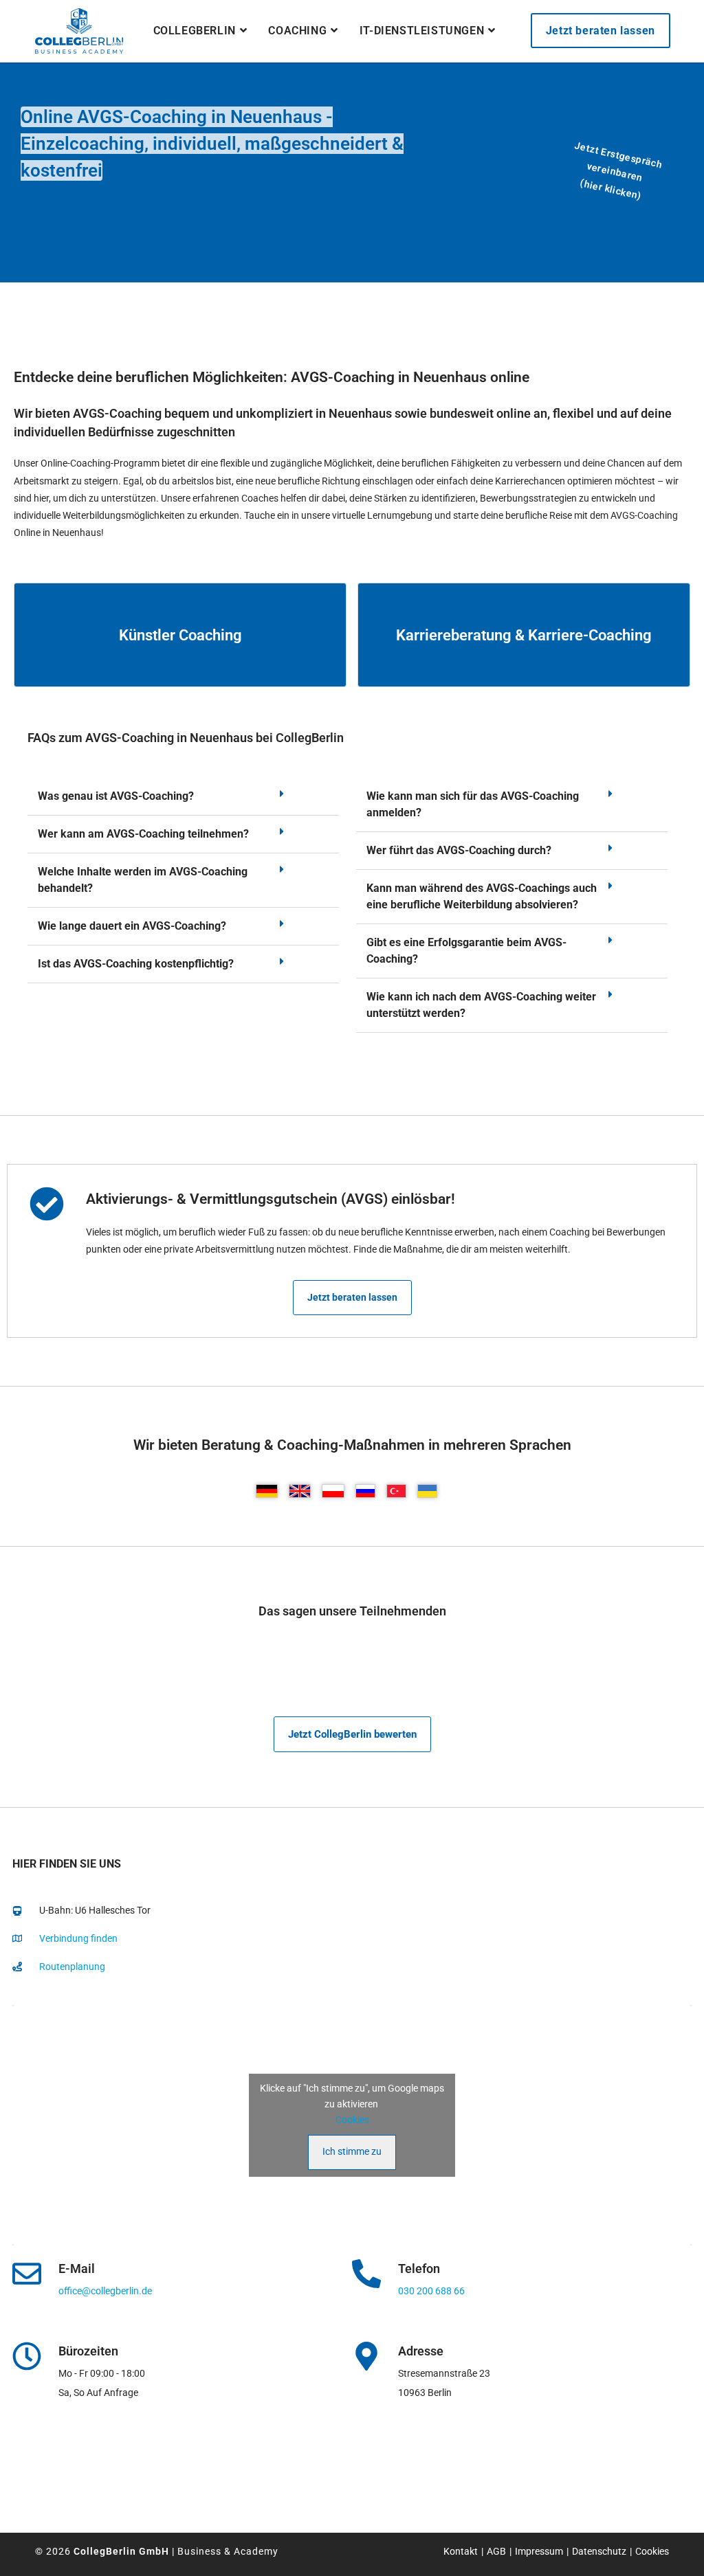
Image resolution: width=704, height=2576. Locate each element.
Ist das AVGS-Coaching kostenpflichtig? (136, 964)
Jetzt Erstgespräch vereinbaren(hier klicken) (618, 171)
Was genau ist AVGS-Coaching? (116, 796)
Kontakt (461, 2551)
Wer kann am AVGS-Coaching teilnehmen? (143, 834)
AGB (496, 2551)
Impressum (539, 2551)
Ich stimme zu (352, 2151)
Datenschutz (599, 2551)
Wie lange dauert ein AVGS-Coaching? (132, 926)
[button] (183, 797)
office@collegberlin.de (105, 2291)
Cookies (352, 2120)
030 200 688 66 (431, 2291)
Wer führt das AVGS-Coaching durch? (459, 850)
